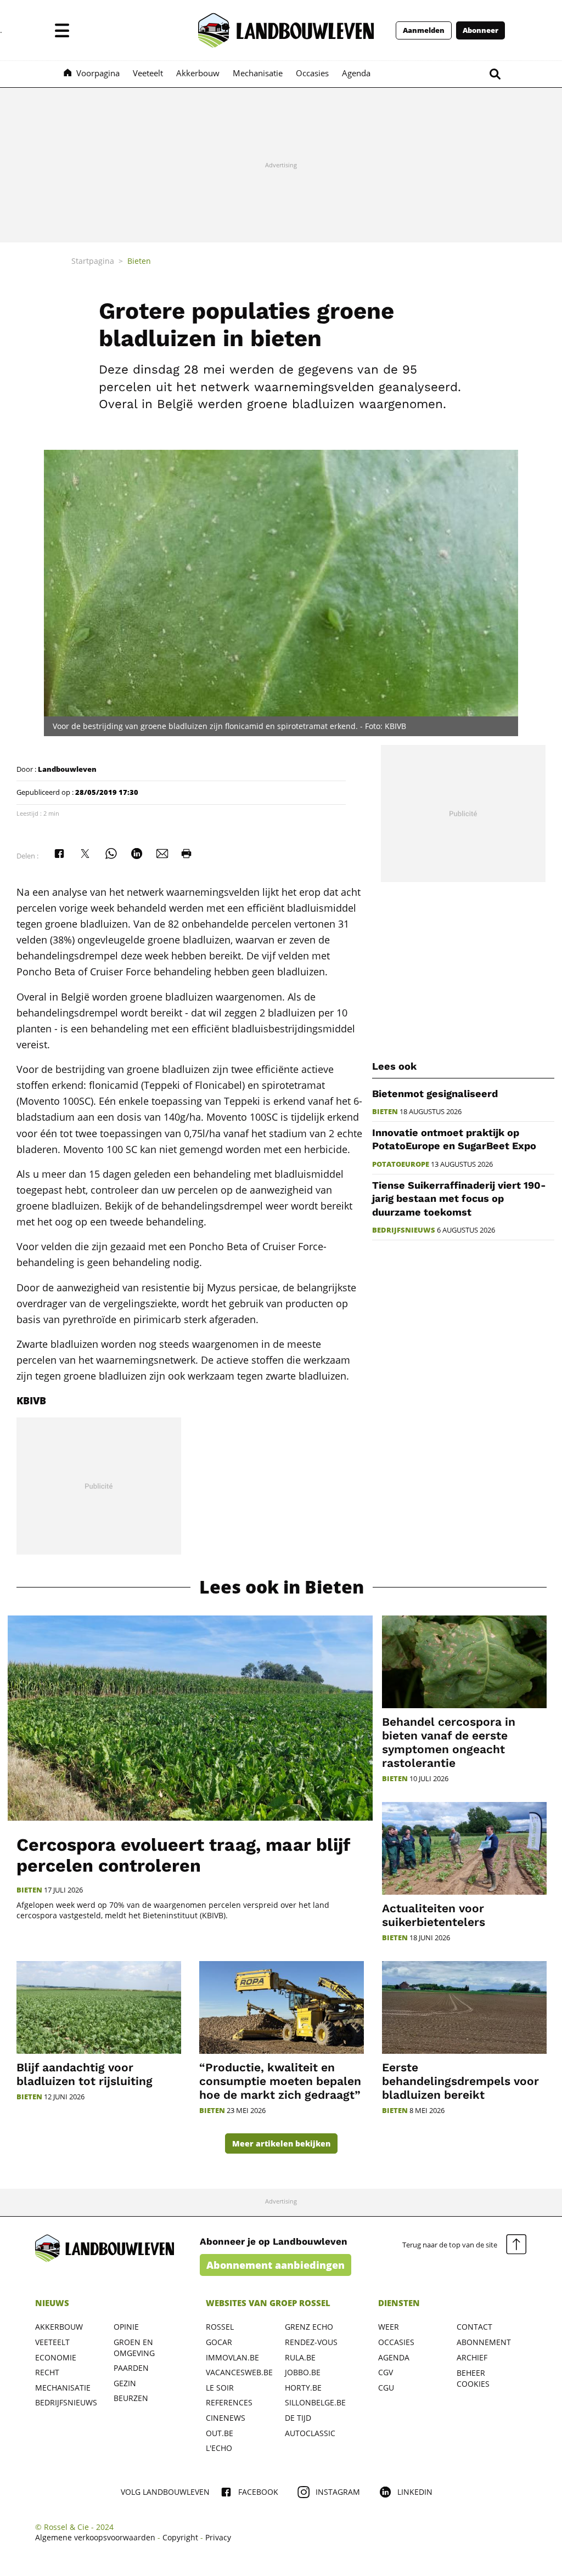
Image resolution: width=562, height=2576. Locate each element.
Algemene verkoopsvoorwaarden (95, 2537)
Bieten (385, 1112)
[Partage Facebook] (59, 854)
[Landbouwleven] (286, 30)
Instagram (338, 2492)
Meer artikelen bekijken (281, 2143)
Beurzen (131, 2398)
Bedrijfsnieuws (404, 1230)
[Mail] (162, 854)
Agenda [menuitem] (356, 73)
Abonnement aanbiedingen (276, 2265)
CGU (386, 2388)
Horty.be (303, 2388)
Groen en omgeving (134, 2348)
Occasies (396, 2342)
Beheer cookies (473, 2378)
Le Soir (220, 2388)
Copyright (180, 2537)
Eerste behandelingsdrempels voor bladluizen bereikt (460, 2081)
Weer (389, 2327)
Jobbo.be (303, 2372)
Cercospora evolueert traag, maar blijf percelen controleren (183, 1855)
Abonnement (484, 2342)
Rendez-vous (311, 2342)
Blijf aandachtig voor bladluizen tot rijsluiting (85, 2074)
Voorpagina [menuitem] (98, 73)
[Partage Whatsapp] (111, 854)
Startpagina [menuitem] (93, 261)
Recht (47, 2372)
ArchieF (472, 2357)
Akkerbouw (59, 2327)
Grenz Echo (309, 2327)
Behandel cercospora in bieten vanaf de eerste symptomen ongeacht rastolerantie (449, 1742)
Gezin (125, 2383)
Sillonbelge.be (315, 2402)
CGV (386, 2372)
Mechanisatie (63, 2388)
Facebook (258, 2492)
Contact (474, 2327)
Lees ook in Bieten (282, 1587)
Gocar (219, 2342)
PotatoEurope (401, 1164)
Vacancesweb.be (239, 2372)
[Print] (187, 854)
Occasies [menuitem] (312, 73)
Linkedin (415, 2492)
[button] (62, 30)
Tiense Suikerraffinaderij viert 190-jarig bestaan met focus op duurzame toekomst (459, 1199)
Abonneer (480, 30)
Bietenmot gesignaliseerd (435, 1094)
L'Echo (219, 2448)
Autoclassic (310, 2433)
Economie (56, 2357)
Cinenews (226, 2418)
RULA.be (300, 2357)
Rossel (220, 2327)
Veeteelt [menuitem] (148, 73)
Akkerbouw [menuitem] (198, 73)
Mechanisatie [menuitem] (258, 73)
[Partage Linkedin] (137, 854)
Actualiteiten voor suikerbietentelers (434, 1915)
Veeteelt (52, 2342)
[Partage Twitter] (85, 854)
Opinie (126, 2327)
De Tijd (298, 2418)
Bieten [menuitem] (139, 261)
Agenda (394, 2357)
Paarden (131, 2368)
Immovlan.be (232, 2357)
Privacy (218, 2537)
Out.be (220, 2433)
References (229, 2402)
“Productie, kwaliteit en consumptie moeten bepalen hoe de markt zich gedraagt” (280, 2081)
